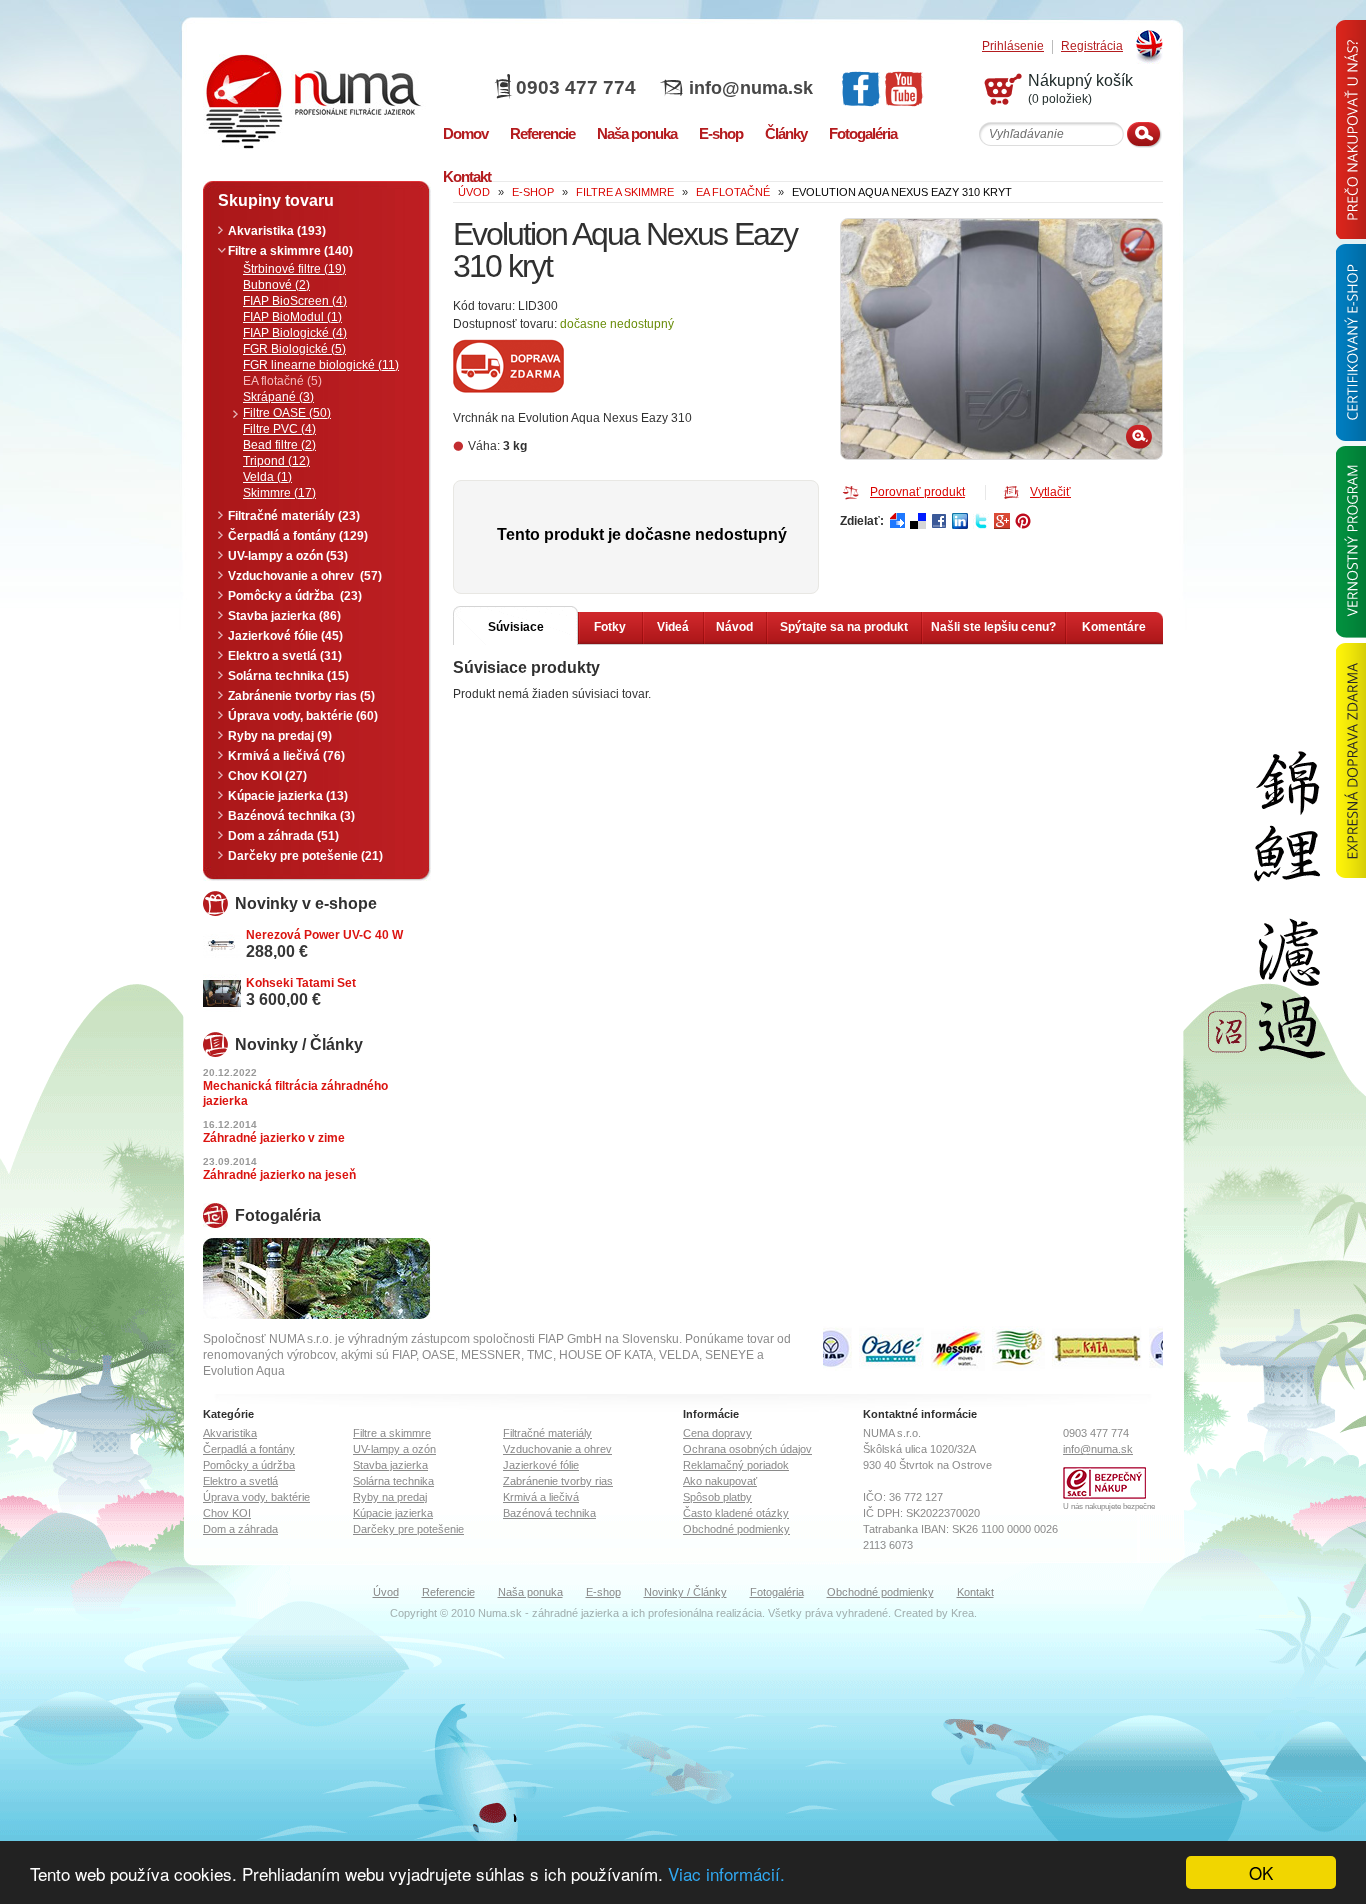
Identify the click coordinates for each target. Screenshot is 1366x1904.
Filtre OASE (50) (287, 413)
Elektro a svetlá (240, 1481)
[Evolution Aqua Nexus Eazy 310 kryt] (1001, 339)
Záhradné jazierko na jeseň (279, 1175)
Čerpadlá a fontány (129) (298, 536)
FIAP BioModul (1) (292, 317)
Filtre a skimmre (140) (290, 251)
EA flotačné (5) (282, 381)
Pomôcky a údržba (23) (295, 596)
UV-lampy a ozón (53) (288, 556)
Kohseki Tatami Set (301, 983)
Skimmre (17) (279, 493)
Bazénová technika (549, 1513)
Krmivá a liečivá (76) (286, 756)
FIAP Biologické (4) (295, 333)
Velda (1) (267, 477)
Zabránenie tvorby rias (558, 1481)
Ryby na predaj (390, 1497)
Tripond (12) (276, 461)
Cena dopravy (717, 1433)
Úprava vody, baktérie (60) (303, 716)
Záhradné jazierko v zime (274, 1138)
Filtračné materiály (547, 1433)
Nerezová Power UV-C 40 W (324, 935)
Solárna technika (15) (288, 676)
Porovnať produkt (917, 492)
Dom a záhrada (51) (283, 836)
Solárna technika (393, 1481)
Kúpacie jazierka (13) (288, 796)
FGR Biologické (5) (294, 349)
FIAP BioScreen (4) (295, 301)
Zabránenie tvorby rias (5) (301, 696)
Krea (962, 1613)
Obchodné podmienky (736, 1529)
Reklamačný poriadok (736, 1465)
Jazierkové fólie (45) (285, 636)
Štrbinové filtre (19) (294, 269)
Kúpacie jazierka (393, 1513)
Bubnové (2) (276, 285)
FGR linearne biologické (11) (321, 365)
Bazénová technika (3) (291, 816)
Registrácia (1092, 46)
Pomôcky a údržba (249, 1465)
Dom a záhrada (240, 1529)
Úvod (386, 1592)
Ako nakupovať (720, 1481)
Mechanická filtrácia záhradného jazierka (295, 1093)
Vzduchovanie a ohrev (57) (305, 576)
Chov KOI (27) (267, 776)
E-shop (603, 1592)
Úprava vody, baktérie (256, 1497)
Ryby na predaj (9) (280, 736)
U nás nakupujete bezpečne (1109, 1506)
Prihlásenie (1013, 46)
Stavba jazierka (390, 1465)
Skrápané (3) (278, 397)
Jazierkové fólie (541, 1465)
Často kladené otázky (736, 1513)
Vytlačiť (1050, 492)
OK (1261, 1872)
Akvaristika (230, 1433)
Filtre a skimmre (392, 1433)
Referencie (448, 1592)
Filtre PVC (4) (279, 429)
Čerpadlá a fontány (249, 1449)
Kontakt (975, 1592)
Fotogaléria (777, 1592)
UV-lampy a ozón (394, 1449)
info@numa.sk (751, 88)
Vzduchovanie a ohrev (557, 1449)
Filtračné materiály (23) (294, 516)
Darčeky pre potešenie (408, 1529)
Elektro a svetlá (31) (285, 656)
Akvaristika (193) (277, 231)
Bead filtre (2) (279, 445)
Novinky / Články (685, 1592)
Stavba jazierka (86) (284, 616)
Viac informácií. (726, 1873)
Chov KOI (227, 1513)
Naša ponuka (530, 1592)
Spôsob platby (717, 1497)
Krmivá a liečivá (541, 1497)
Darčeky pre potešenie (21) (305, 856)
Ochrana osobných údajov (747, 1449)
